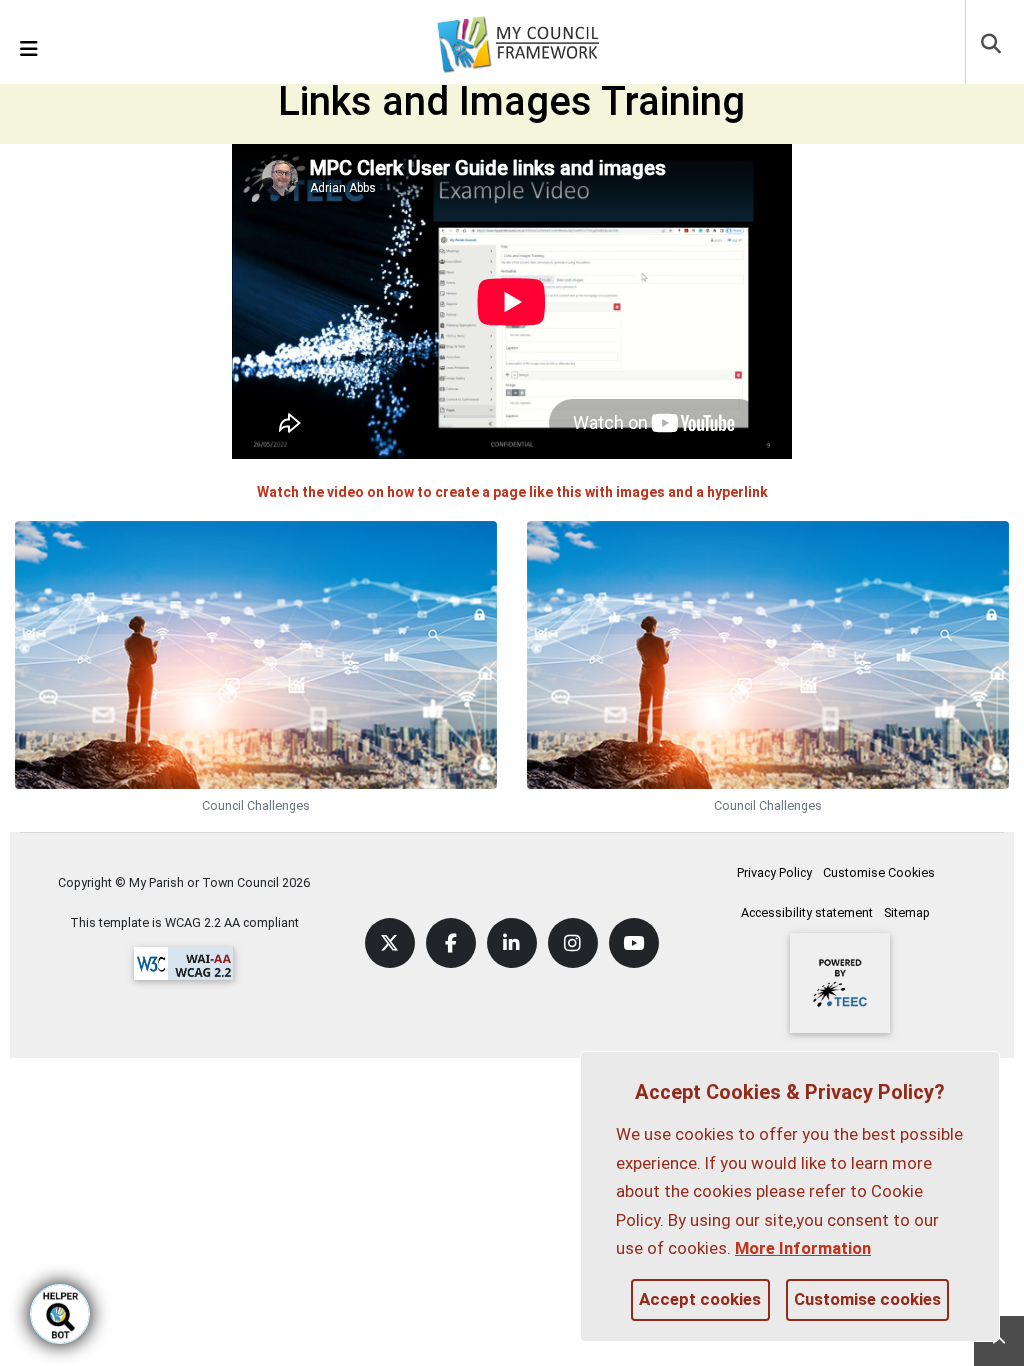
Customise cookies (867, 1299)
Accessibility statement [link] (807, 912)
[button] (992, 46)
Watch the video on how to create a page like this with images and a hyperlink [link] (512, 492)
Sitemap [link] (907, 912)
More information (803, 1248)
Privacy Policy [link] (774, 872)
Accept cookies (700, 1299)
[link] (531, 41)
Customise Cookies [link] (879, 872)
